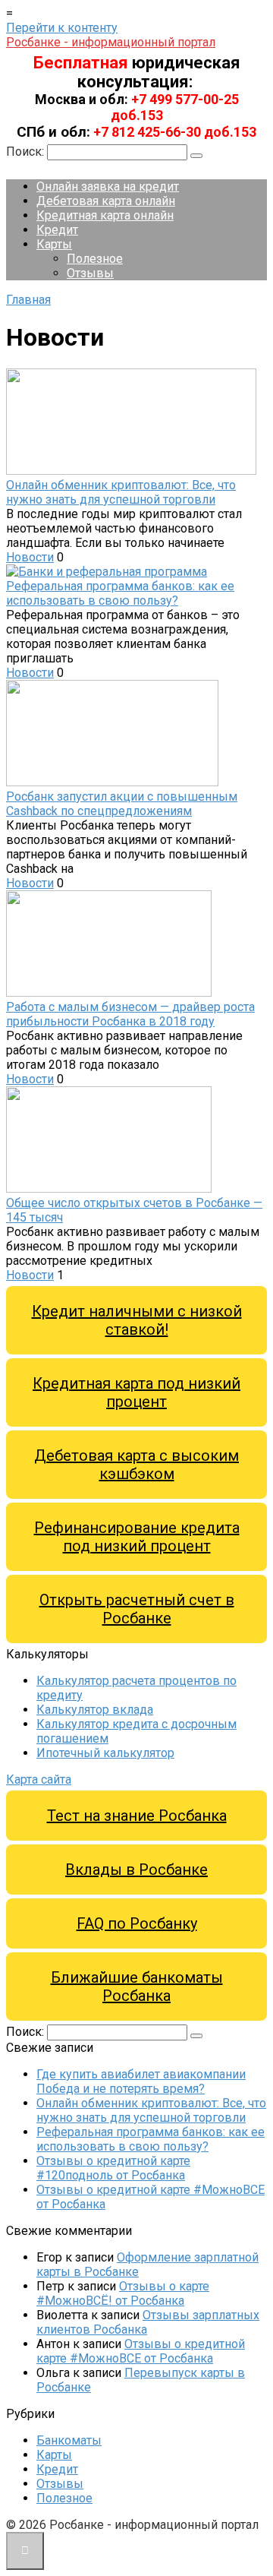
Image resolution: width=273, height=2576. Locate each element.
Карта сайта (39, 1779)
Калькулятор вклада (95, 1710)
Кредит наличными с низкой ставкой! (137, 1320)
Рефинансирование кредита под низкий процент (137, 1537)
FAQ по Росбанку (137, 1923)
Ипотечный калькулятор (105, 1753)
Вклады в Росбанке (136, 1870)
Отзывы (90, 273)
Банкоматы (69, 2440)
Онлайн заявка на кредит (108, 186)
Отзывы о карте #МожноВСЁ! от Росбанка (123, 2293)
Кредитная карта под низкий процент (136, 1392)
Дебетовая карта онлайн (106, 201)
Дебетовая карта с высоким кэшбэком (136, 1465)
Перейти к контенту (62, 28)
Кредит (57, 230)
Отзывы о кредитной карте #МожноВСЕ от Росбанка (141, 2351)
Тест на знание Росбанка (137, 1816)
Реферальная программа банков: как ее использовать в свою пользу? (120, 593)
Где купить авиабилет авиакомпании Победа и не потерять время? (141, 2081)
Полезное (95, 259)
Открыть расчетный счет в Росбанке (137, 1609)
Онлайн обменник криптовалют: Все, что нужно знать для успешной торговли (121, 492)
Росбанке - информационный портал (111, 42)
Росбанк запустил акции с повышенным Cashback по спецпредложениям (122, 804)
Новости (30, 557)
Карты (54, 244)
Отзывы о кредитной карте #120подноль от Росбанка (113, 2168)
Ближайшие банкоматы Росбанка (137, 1987)
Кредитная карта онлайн (105, 215)
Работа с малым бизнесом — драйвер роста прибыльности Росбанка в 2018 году (130, 1014)
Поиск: (27, 152)
